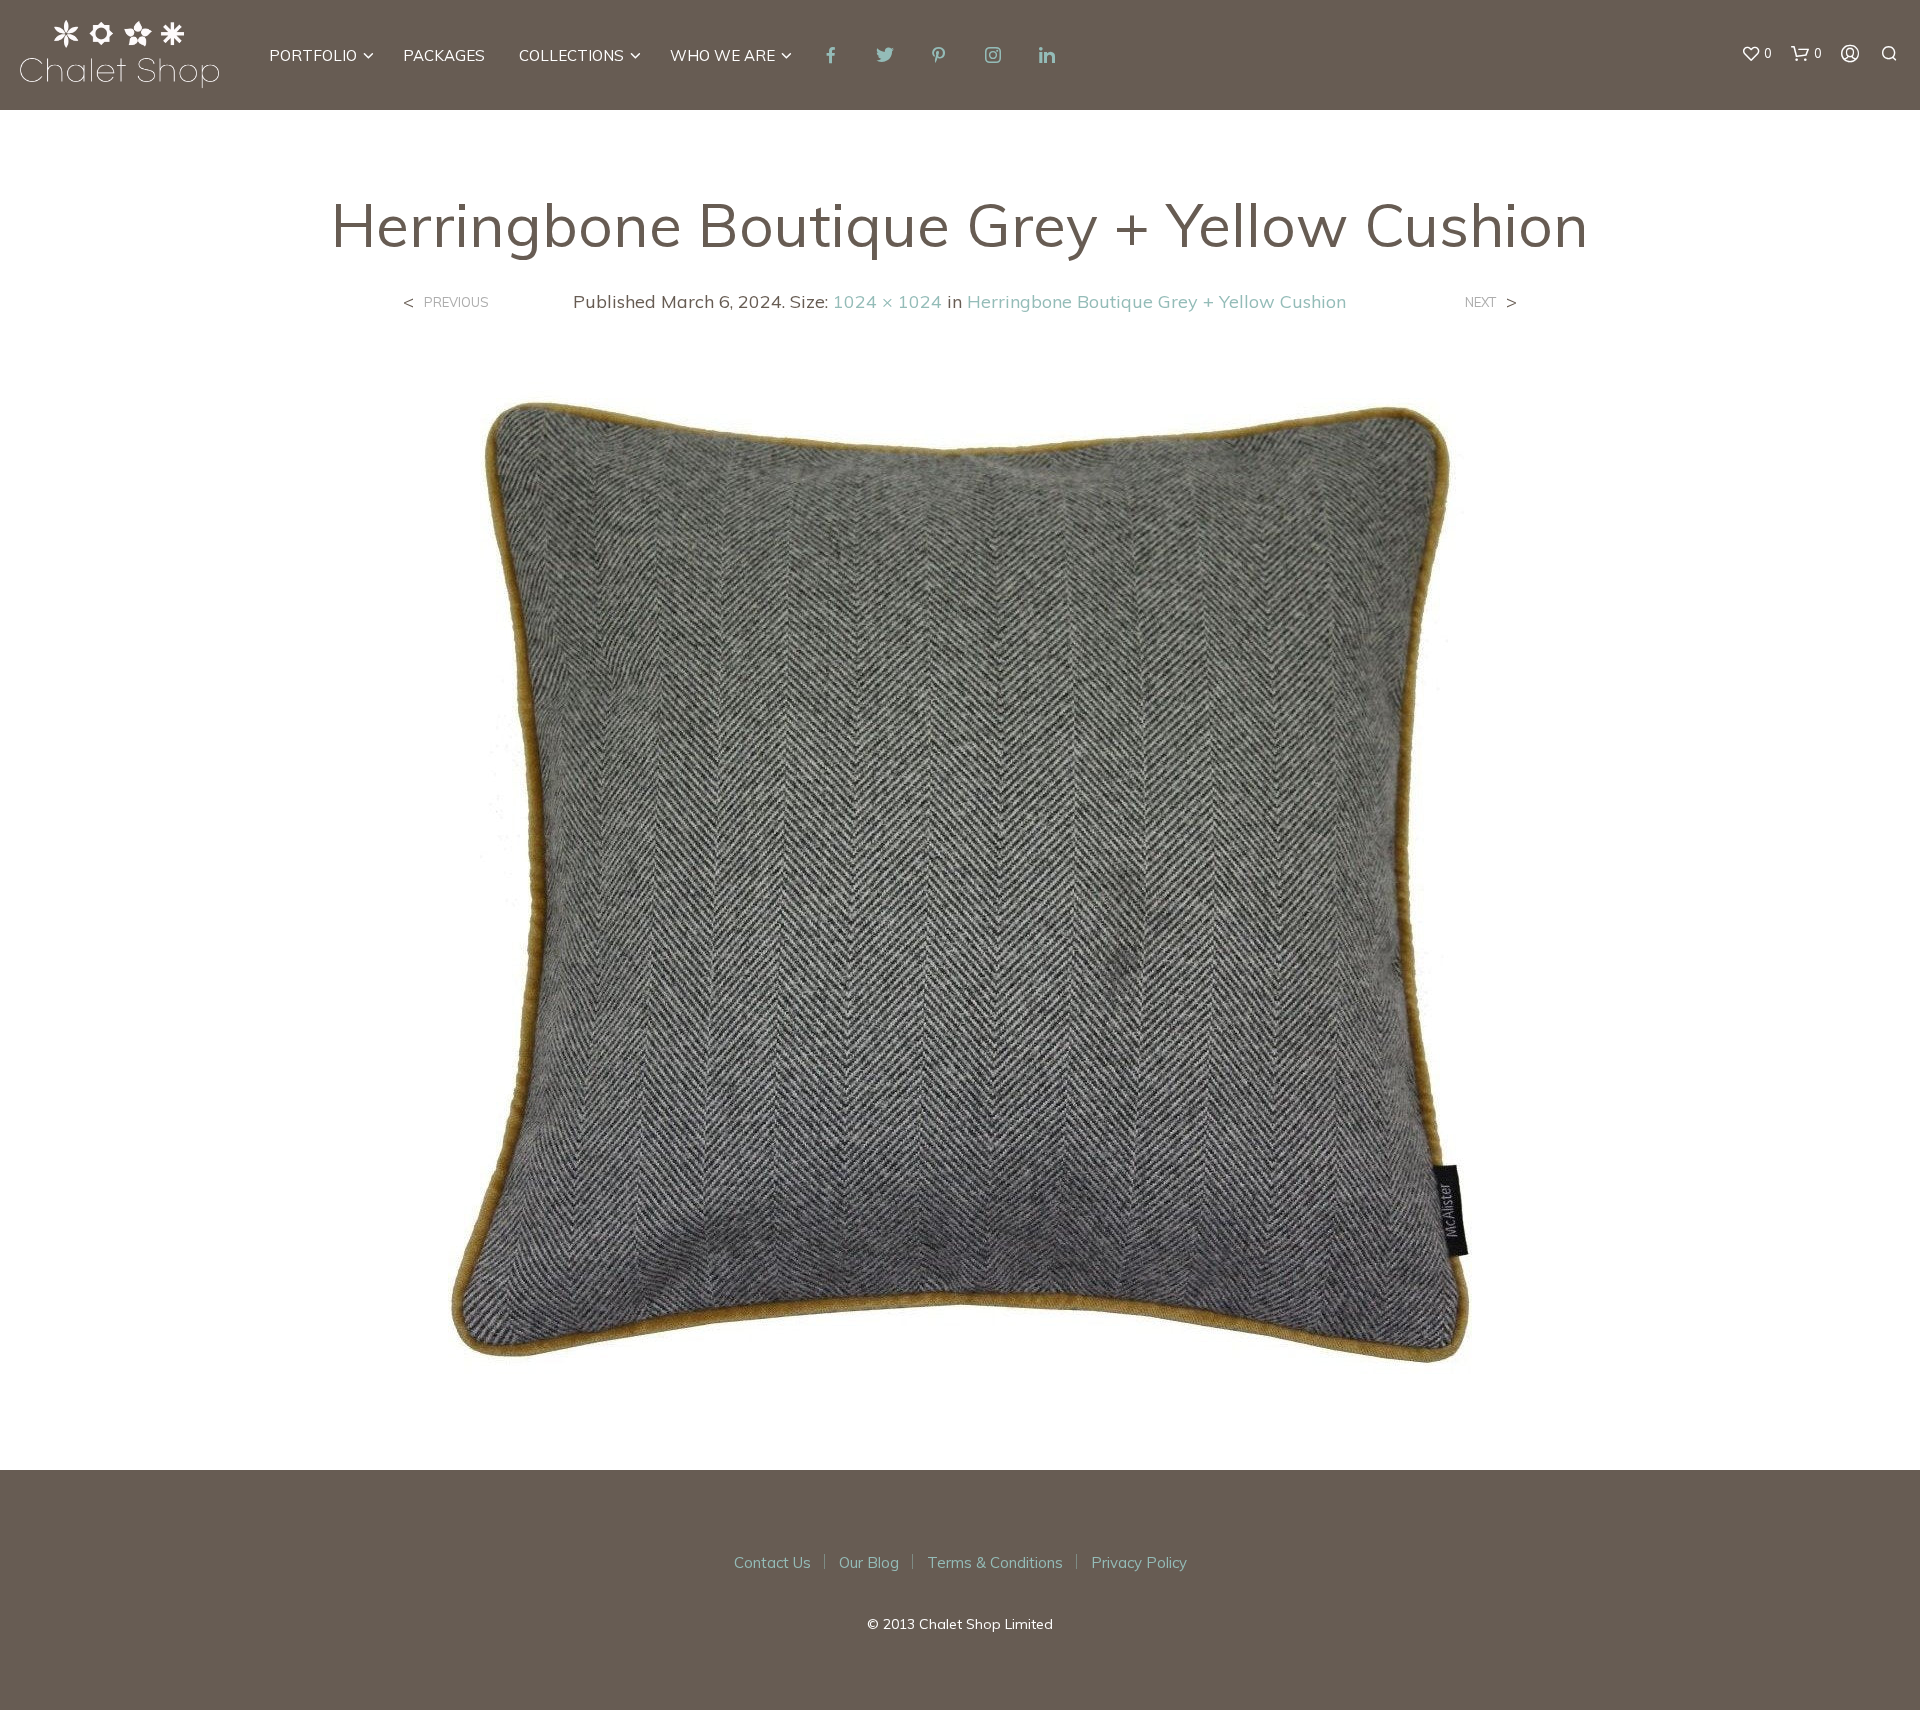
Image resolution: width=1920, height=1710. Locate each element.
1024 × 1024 (887, 301)
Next (1480, 302)
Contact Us (772, 1562)
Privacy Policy (1139, 1562)
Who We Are (722, 55)
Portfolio (313, 55)
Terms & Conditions (995, 1562)
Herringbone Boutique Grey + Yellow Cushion (1156, 301)
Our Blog (869, 1562)
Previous (456, 302)
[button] (1756, 54)
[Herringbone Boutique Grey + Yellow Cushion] (960, 876)
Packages (444, 55)
